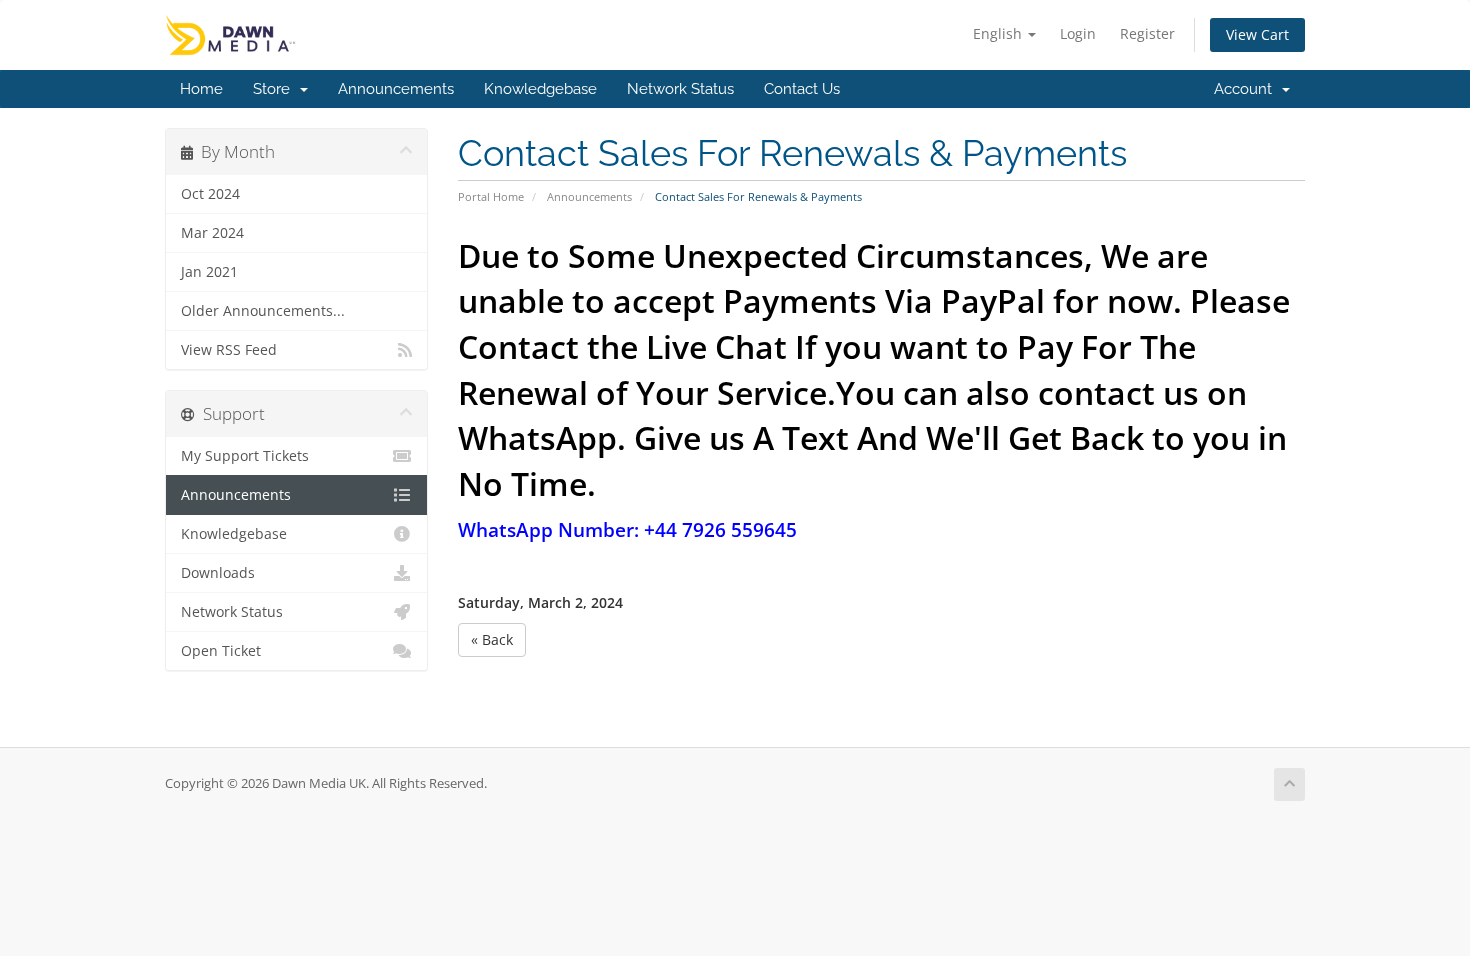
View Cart (1257, 34)
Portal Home (491, 196)
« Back (492, 639)
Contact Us (802, 89)
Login (1078, 33)
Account (1247, 89)
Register (1147, 33)
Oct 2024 (210, 194)
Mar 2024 (212, 233)
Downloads (218, 573)
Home (201, 89)
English (999, 33)
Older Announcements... (263, 311)
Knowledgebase (540, 89)
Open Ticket (221, 651)
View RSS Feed (229, 350)
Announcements (396, 89)
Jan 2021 (209, 272)
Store (275, 89)
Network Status (680, 89)
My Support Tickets (245, 456)
